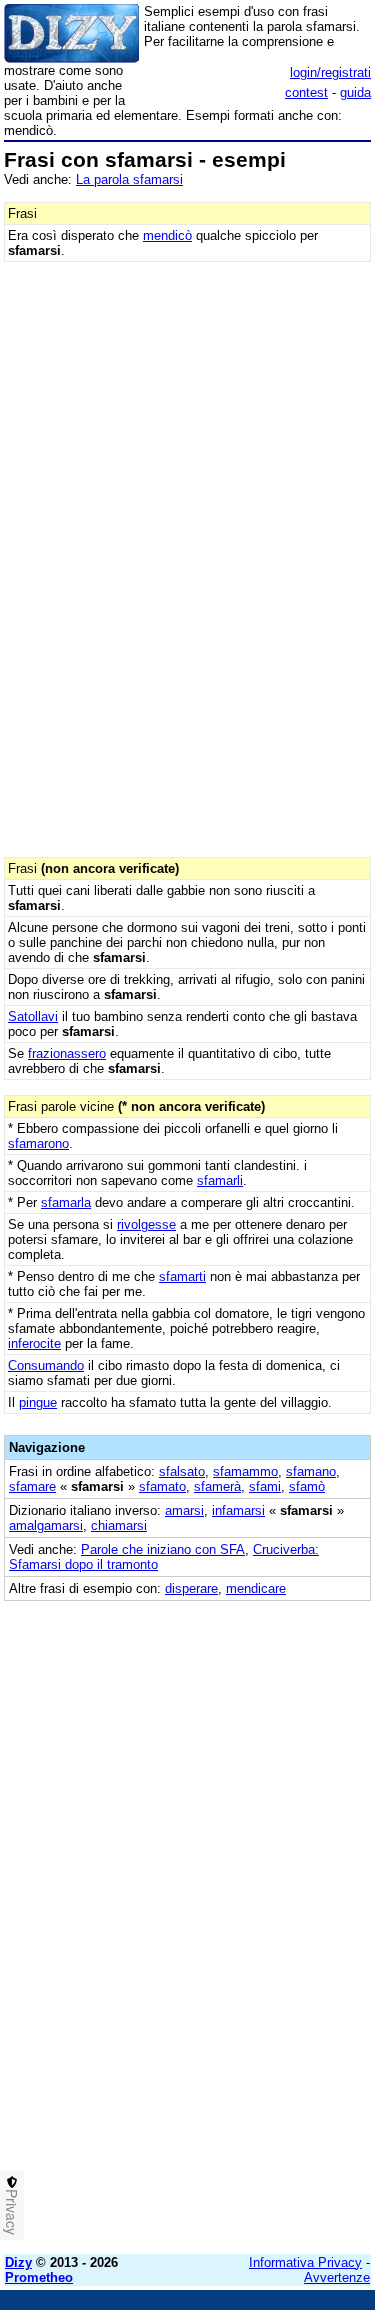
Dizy (18, 2262)
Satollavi (33, 1016)
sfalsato (182, 1471)
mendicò (167, 235)
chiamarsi (119, 1525)
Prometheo (39, 2277)
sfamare (32, 1486)
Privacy (12, 2212)
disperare (191, 1588)
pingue (38, 1402)
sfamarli (220, 1180)
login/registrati (330, 72)
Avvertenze (337, 2277)
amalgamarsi (46, 1525)
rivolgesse (146, 1224)
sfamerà (217, 1486)
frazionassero (67, 1053)
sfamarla (66, 1202)
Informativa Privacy (305, 2262)
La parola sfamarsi (129, 179)
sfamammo (245, 1471)
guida (355, 92)
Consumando (46, 1365)
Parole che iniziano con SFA (163, 1549)
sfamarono (38, 1143)
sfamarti (182, 1276)
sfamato (162, 1486)
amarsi (184, 1510)
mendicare (256, 1588)
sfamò (307, 1486)
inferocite (34, 1343)
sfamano (311, 1471)
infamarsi (238, 1510)
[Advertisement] (187, 2051)
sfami (265, 1486)
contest (306, 92)
